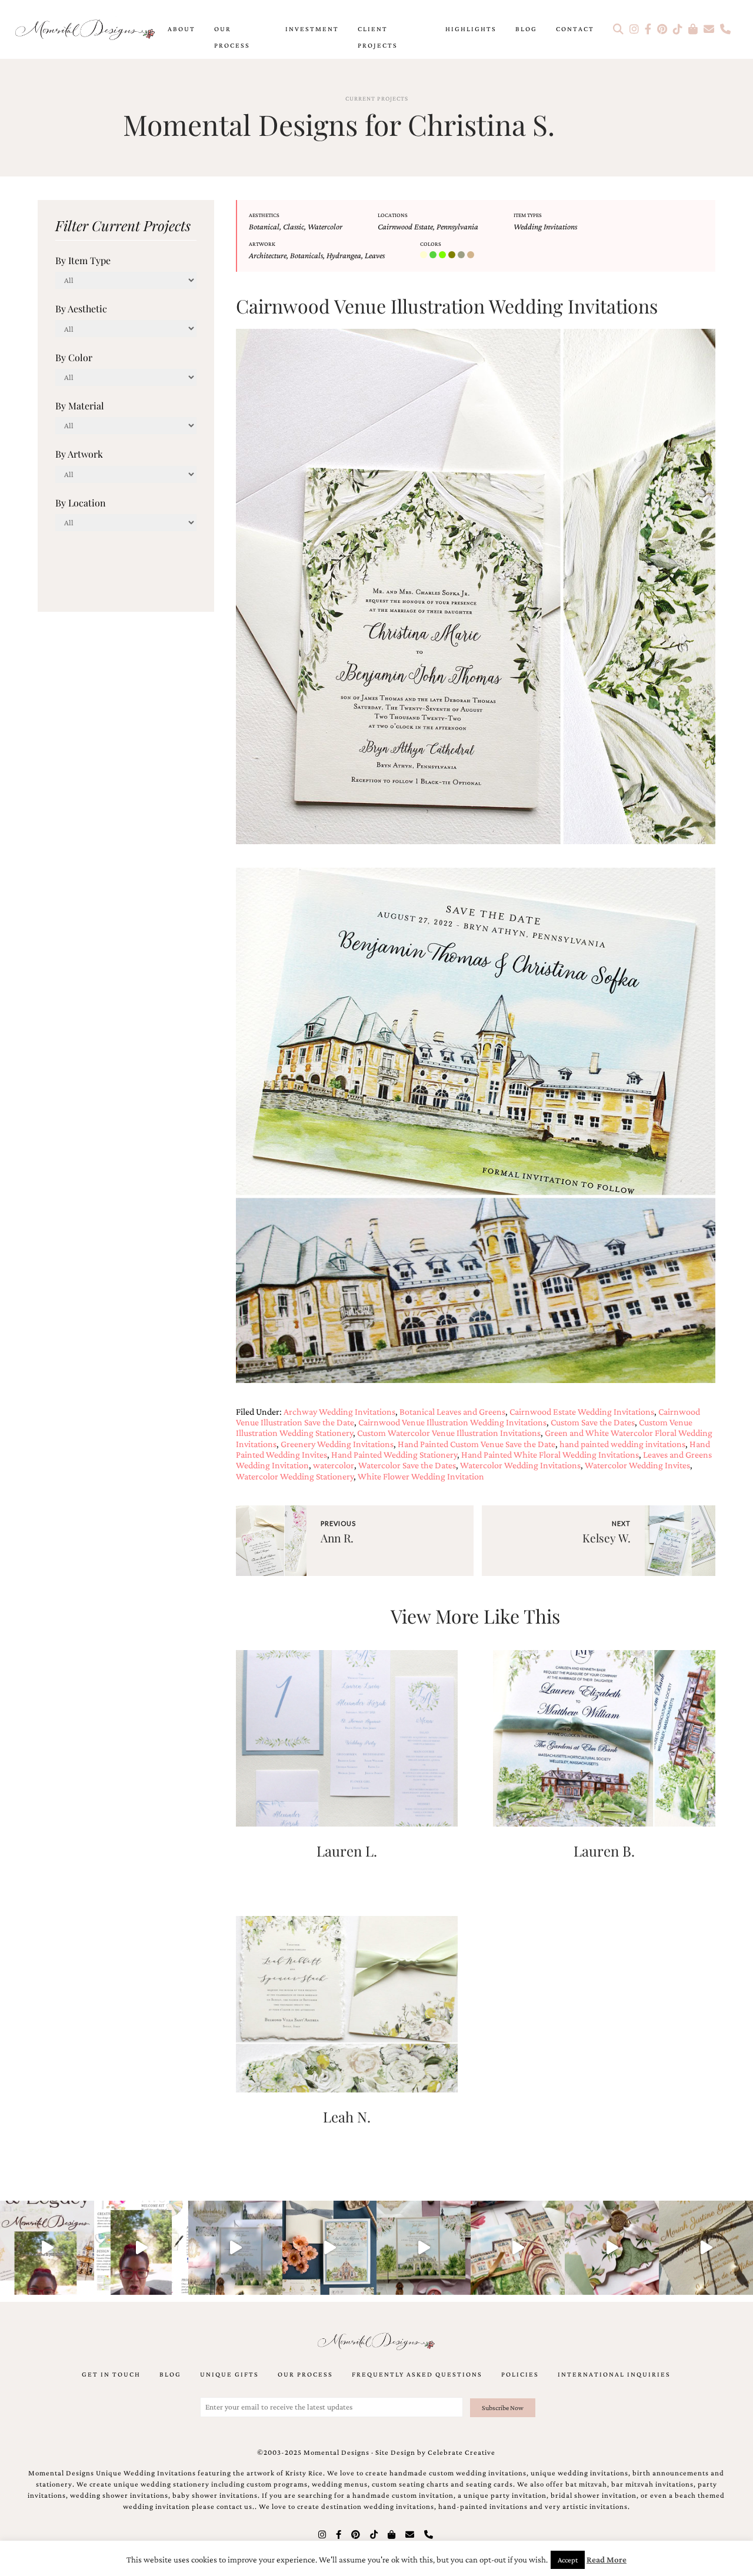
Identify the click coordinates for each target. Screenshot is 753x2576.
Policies (520, 2374)
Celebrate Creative (462, 2452)
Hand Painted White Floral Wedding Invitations (550, 1454)
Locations (393, 215)
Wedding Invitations (545, 226)
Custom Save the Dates (593, 1422)
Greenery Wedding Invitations (337, 1444)
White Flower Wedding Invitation (421, 1476)
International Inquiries (614, 2374)
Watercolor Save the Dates (407, 1465)
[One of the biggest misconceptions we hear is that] (706, 2248)
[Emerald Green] (434, 255)
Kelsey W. (607, 1538)
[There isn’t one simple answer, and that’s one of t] (612, 2248)
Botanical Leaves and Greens (452, 1412)
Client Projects (378, 37)
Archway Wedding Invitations (339, 1412)
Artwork (262, 244)
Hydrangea (344, 255)
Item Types (528, 215)
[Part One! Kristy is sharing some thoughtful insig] (141, 2248)
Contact (575, 29)
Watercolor (325, 226)
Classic (294, 226)
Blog (526, 29)
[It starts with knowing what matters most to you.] (518, 2248)
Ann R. (337, 1538)
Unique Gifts (229, 2374)
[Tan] (472, 255)
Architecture (268, 255)
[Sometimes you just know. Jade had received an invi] (424, 2248)
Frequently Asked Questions (417, 2374)
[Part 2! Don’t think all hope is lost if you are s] (47, 2248)
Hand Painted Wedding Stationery (394, 1454)
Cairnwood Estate (405, 226)
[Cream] (425, 255)
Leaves (375, 255)
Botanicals (306, 255)
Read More (607, 2560)
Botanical (264, 226)
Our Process (232, 37)
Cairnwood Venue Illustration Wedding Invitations (452, 1422)
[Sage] (462, 255)
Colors (431, 244)
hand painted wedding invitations (622, 1444)
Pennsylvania (457, 226)
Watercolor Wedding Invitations (520, 1465)
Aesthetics (264, 215)
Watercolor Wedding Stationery (295, 1476)
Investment (312, 29)
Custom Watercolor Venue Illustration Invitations (449, 1433)
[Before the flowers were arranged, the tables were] (235, 2248)
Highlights (471, 29)
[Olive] (453, 255)
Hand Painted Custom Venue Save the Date (477, 1444)
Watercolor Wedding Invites (637, 1465)
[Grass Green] (444, 255)
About (181, 29)
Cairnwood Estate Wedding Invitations (582, 1412)
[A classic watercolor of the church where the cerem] (329, 2248)
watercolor (334, 1465)
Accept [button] (568, 2560)
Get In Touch (111, 2374)
